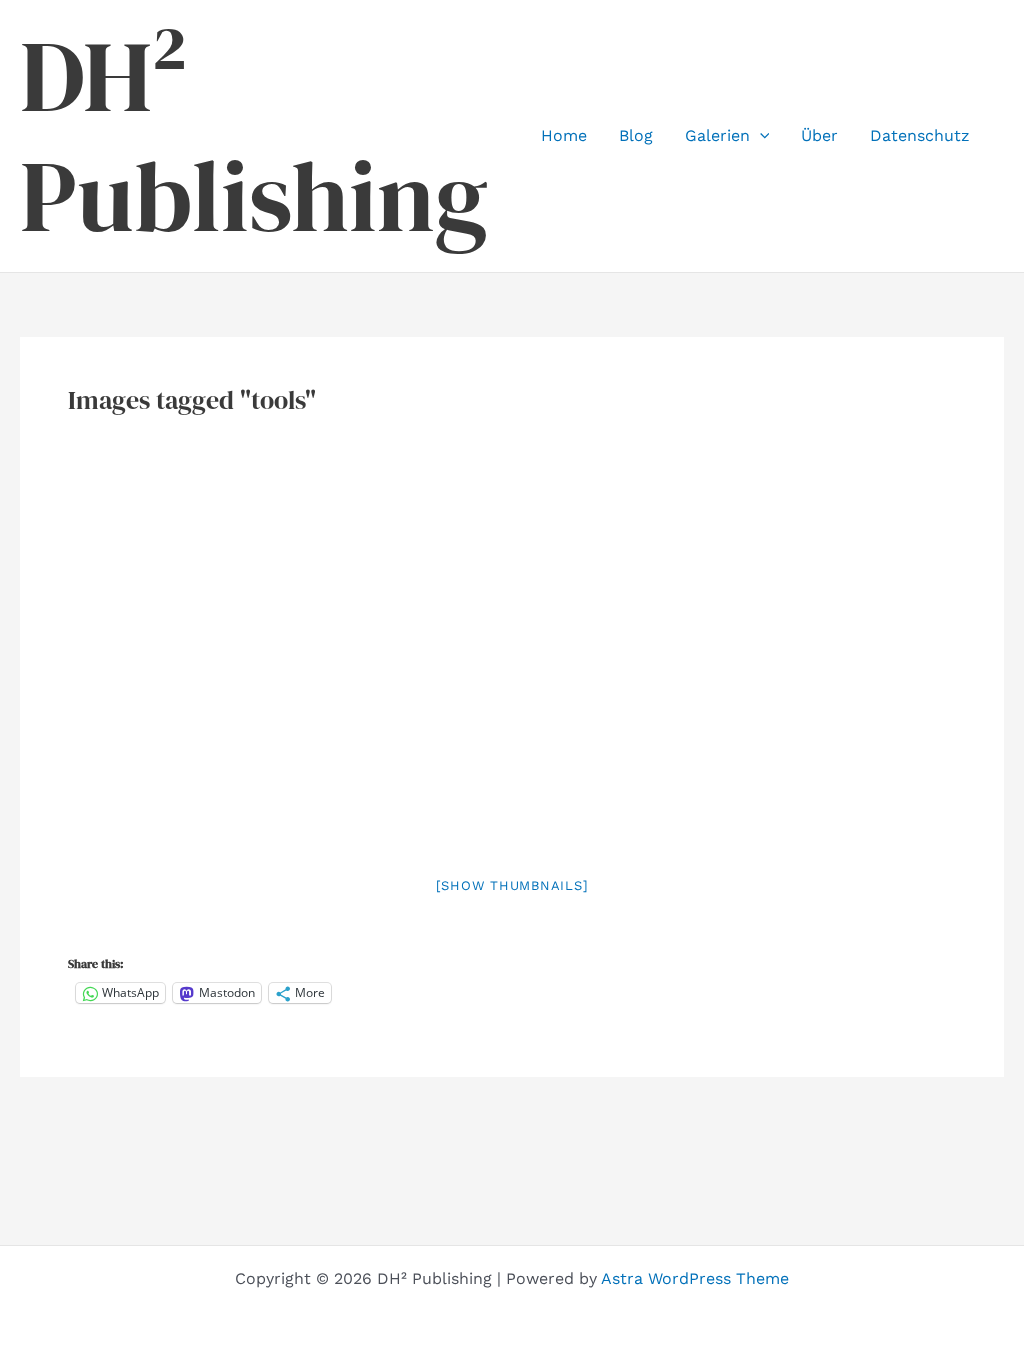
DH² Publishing (254, 136)
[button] (760, 136)
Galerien (717, 135)
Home (564, 135)
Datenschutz (920, 135)
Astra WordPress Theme (695, 1278)
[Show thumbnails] (512, 885)
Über (819, 135)
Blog (636, 135)
